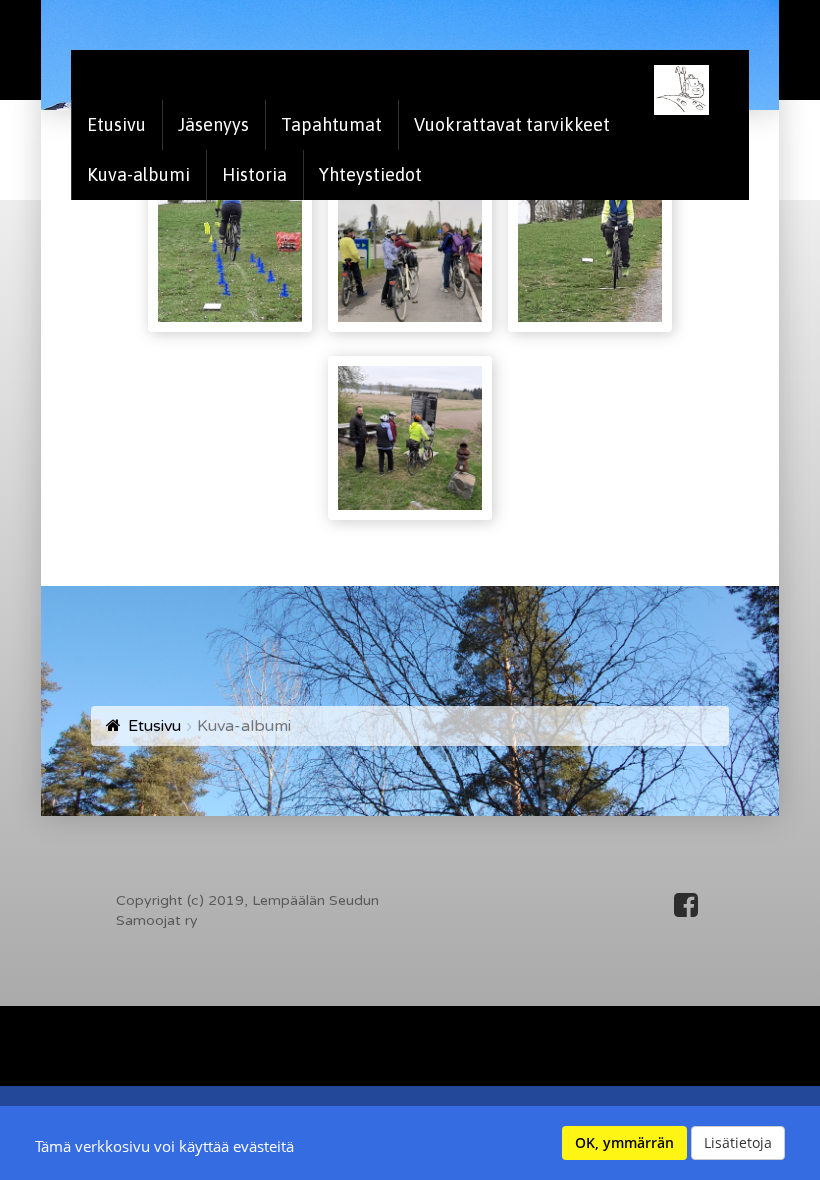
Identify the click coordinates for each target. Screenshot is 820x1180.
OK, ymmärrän (624, 1142)
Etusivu (154, 726)
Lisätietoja (738, 1142)
